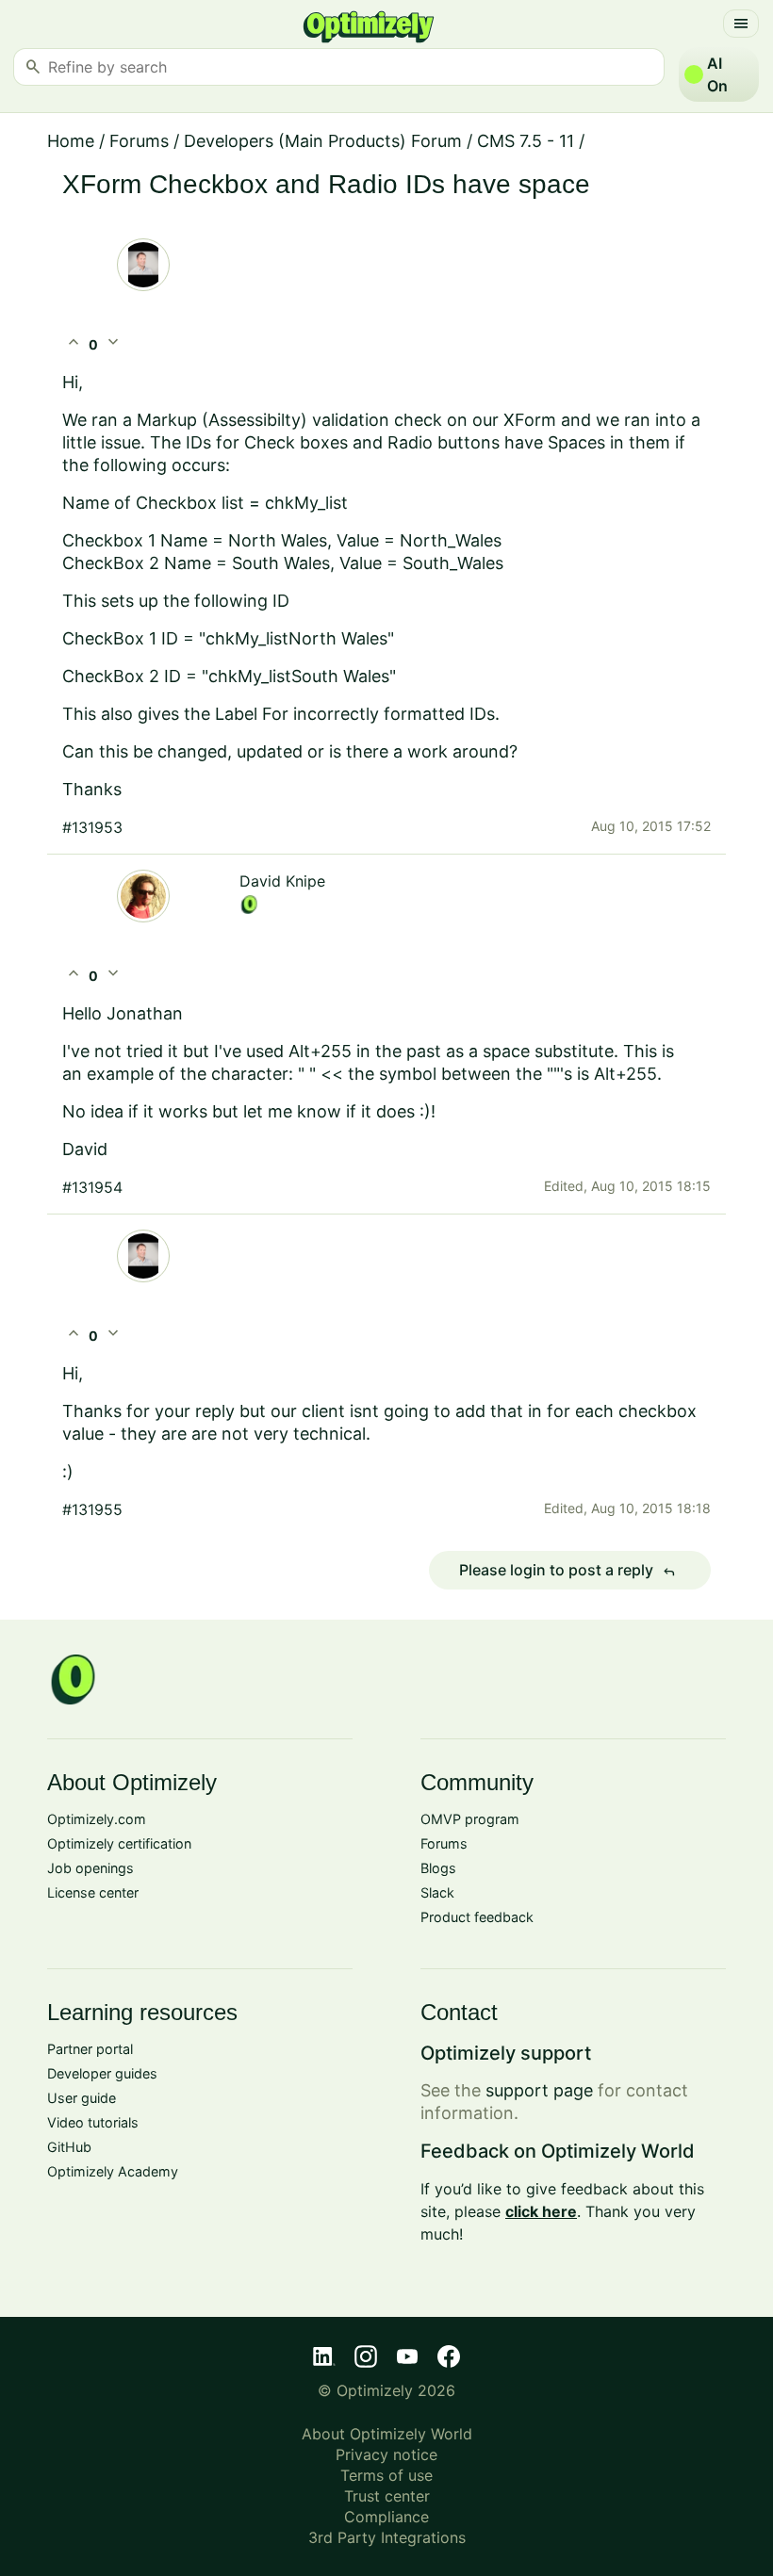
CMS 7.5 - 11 (526, 141)
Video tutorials (93, 2122)
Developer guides (102, 2073)
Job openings (90, 1868)
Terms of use (386, 2475)
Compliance (386, 2517)
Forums (139, 141)
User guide (82, 2098)
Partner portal (90, 2049)
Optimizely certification (119, 1843)
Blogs (438, 1868)
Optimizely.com (97, 1819)
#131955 (92, 1509)
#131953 (92, 827)
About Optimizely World (387, 2434)
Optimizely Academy (113, 2171)
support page (539, 2090)
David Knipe (282, 881)
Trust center (387, 2496)
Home (71, 141)
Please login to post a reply (567, 1571)
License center (93, 1892)
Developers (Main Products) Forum (323, 141)
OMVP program (470, 1819)
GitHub (69, 2147)
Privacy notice (386, 2454)
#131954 (92, 1187)
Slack (437, 1892)
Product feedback (477, 1917)
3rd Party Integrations (387, 2537)
